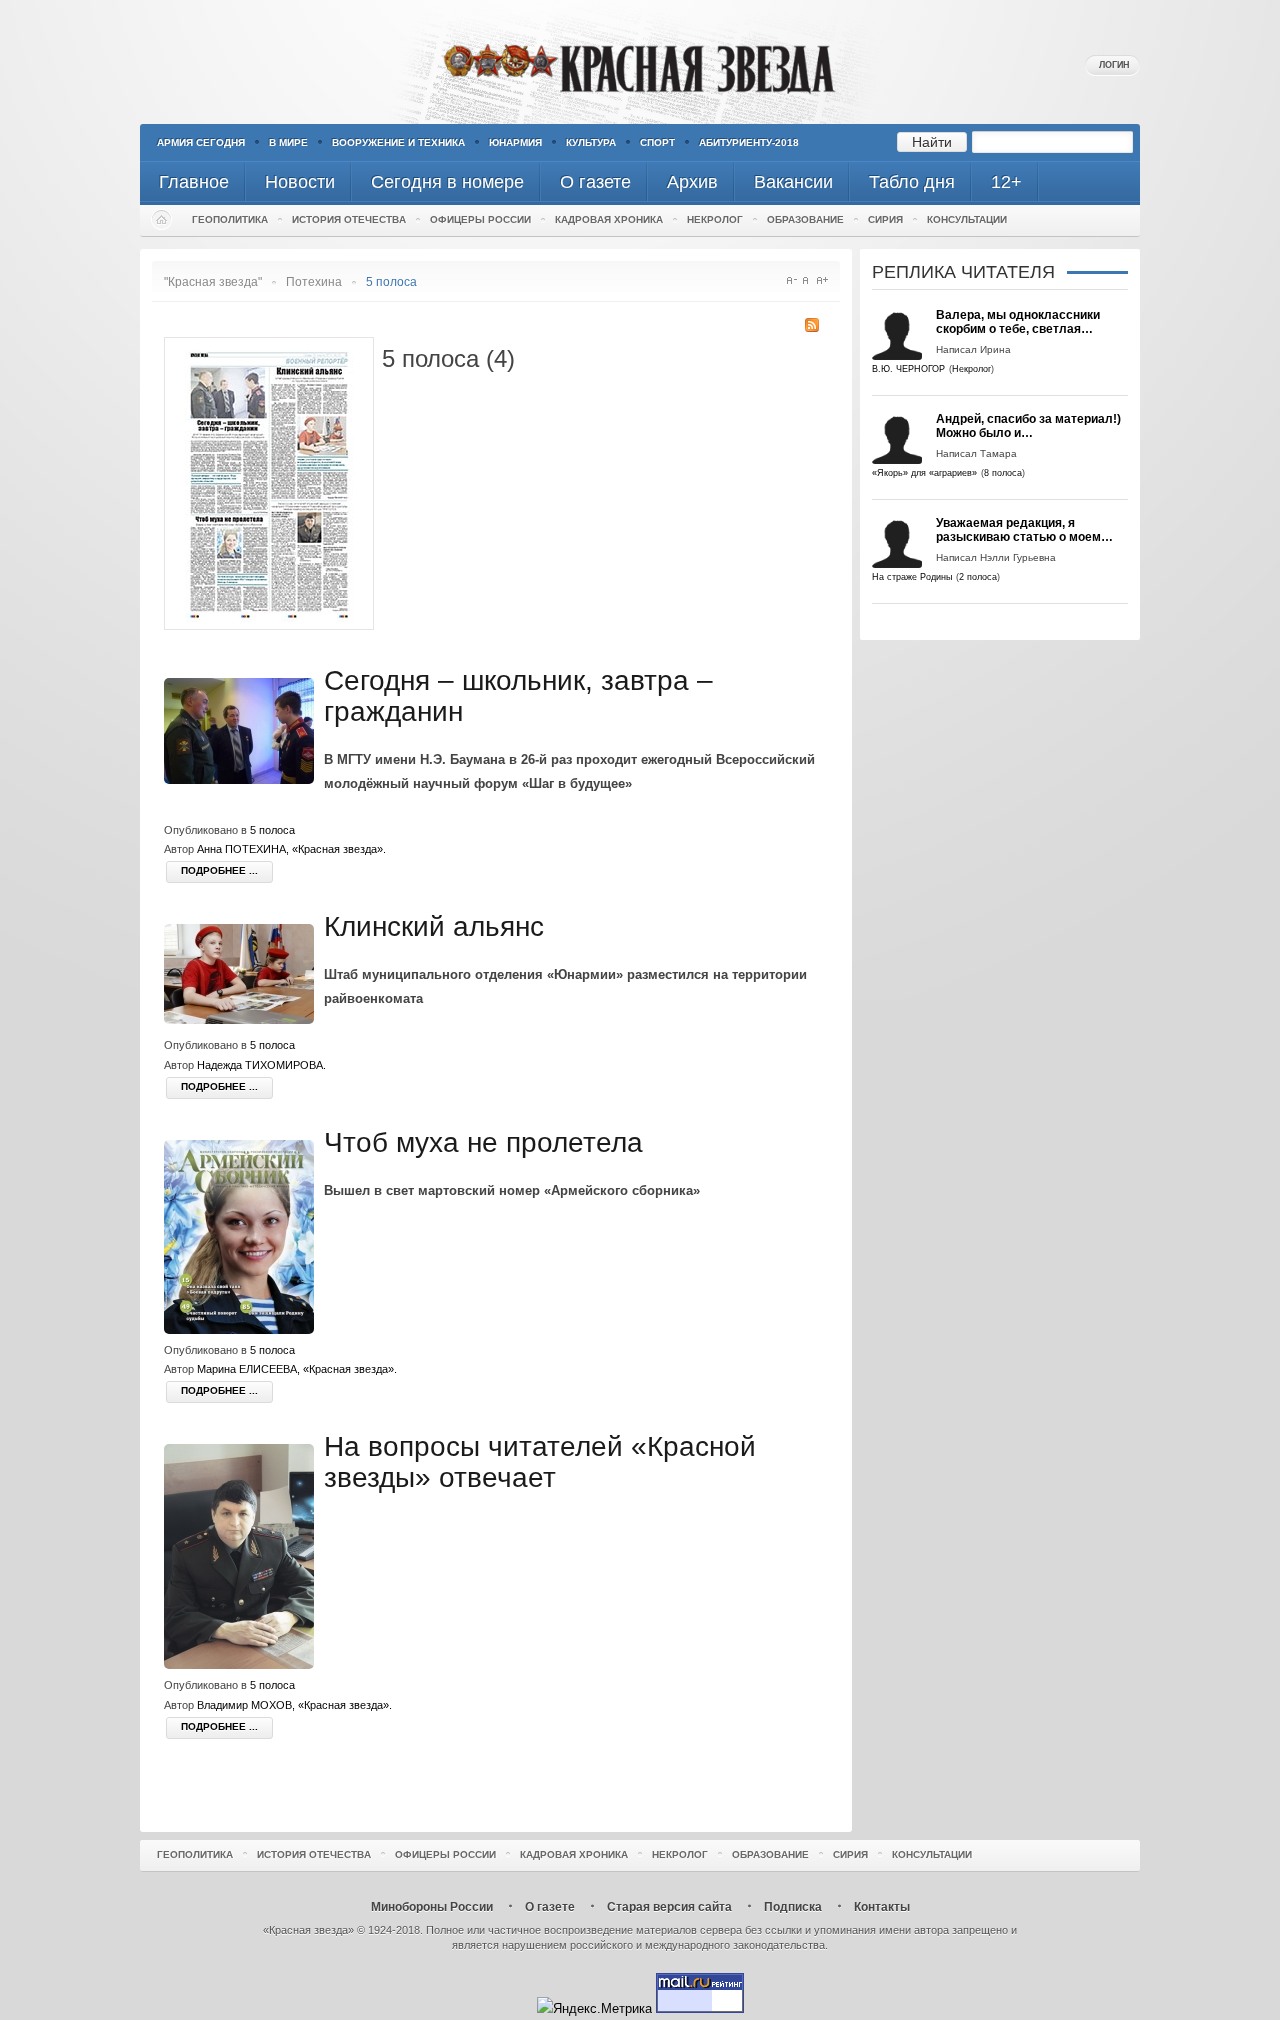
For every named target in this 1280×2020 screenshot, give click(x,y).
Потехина (314, 282)
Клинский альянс (434, 926)
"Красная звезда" (213, 282)
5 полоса (272, 830)
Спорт (657, 142)
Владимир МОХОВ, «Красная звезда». (294, 1705)
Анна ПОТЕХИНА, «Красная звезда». (291, 849)
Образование (805, 219)
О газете (550, 1907)
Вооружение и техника (398, 142)
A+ (822, 280)
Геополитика (230, 219)
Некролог (715, 219)
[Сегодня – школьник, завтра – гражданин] (244, 779)
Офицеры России (480, 219)
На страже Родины (912, 577)
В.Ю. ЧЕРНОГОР (908, 369)
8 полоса (1003, 473)
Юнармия (515, 142)
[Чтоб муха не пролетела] (244, 1329)
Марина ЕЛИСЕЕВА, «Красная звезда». (297, 1369)
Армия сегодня (201, 142)
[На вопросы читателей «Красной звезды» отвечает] (244, 1664)
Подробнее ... (219, 870)
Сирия (885, 219)
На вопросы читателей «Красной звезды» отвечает (540, 1462)
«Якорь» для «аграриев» (924, 473)
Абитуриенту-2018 (749, 142)
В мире (288, 142)
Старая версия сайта (669, 1907)
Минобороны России (432, 1907)
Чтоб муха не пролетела (483, 1142)
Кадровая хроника (609, 219)
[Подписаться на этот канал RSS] (812, 325)
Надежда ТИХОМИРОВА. (261, 1065)
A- (791, 280)
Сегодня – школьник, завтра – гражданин (518, 696)
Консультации (967, 219)
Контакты (882, 1907)
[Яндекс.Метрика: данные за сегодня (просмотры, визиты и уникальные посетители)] (594, 2008)
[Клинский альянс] (244, 1019)
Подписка (793, 1907)
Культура (591, 142)
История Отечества (349, 219)
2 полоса (978, 577)
